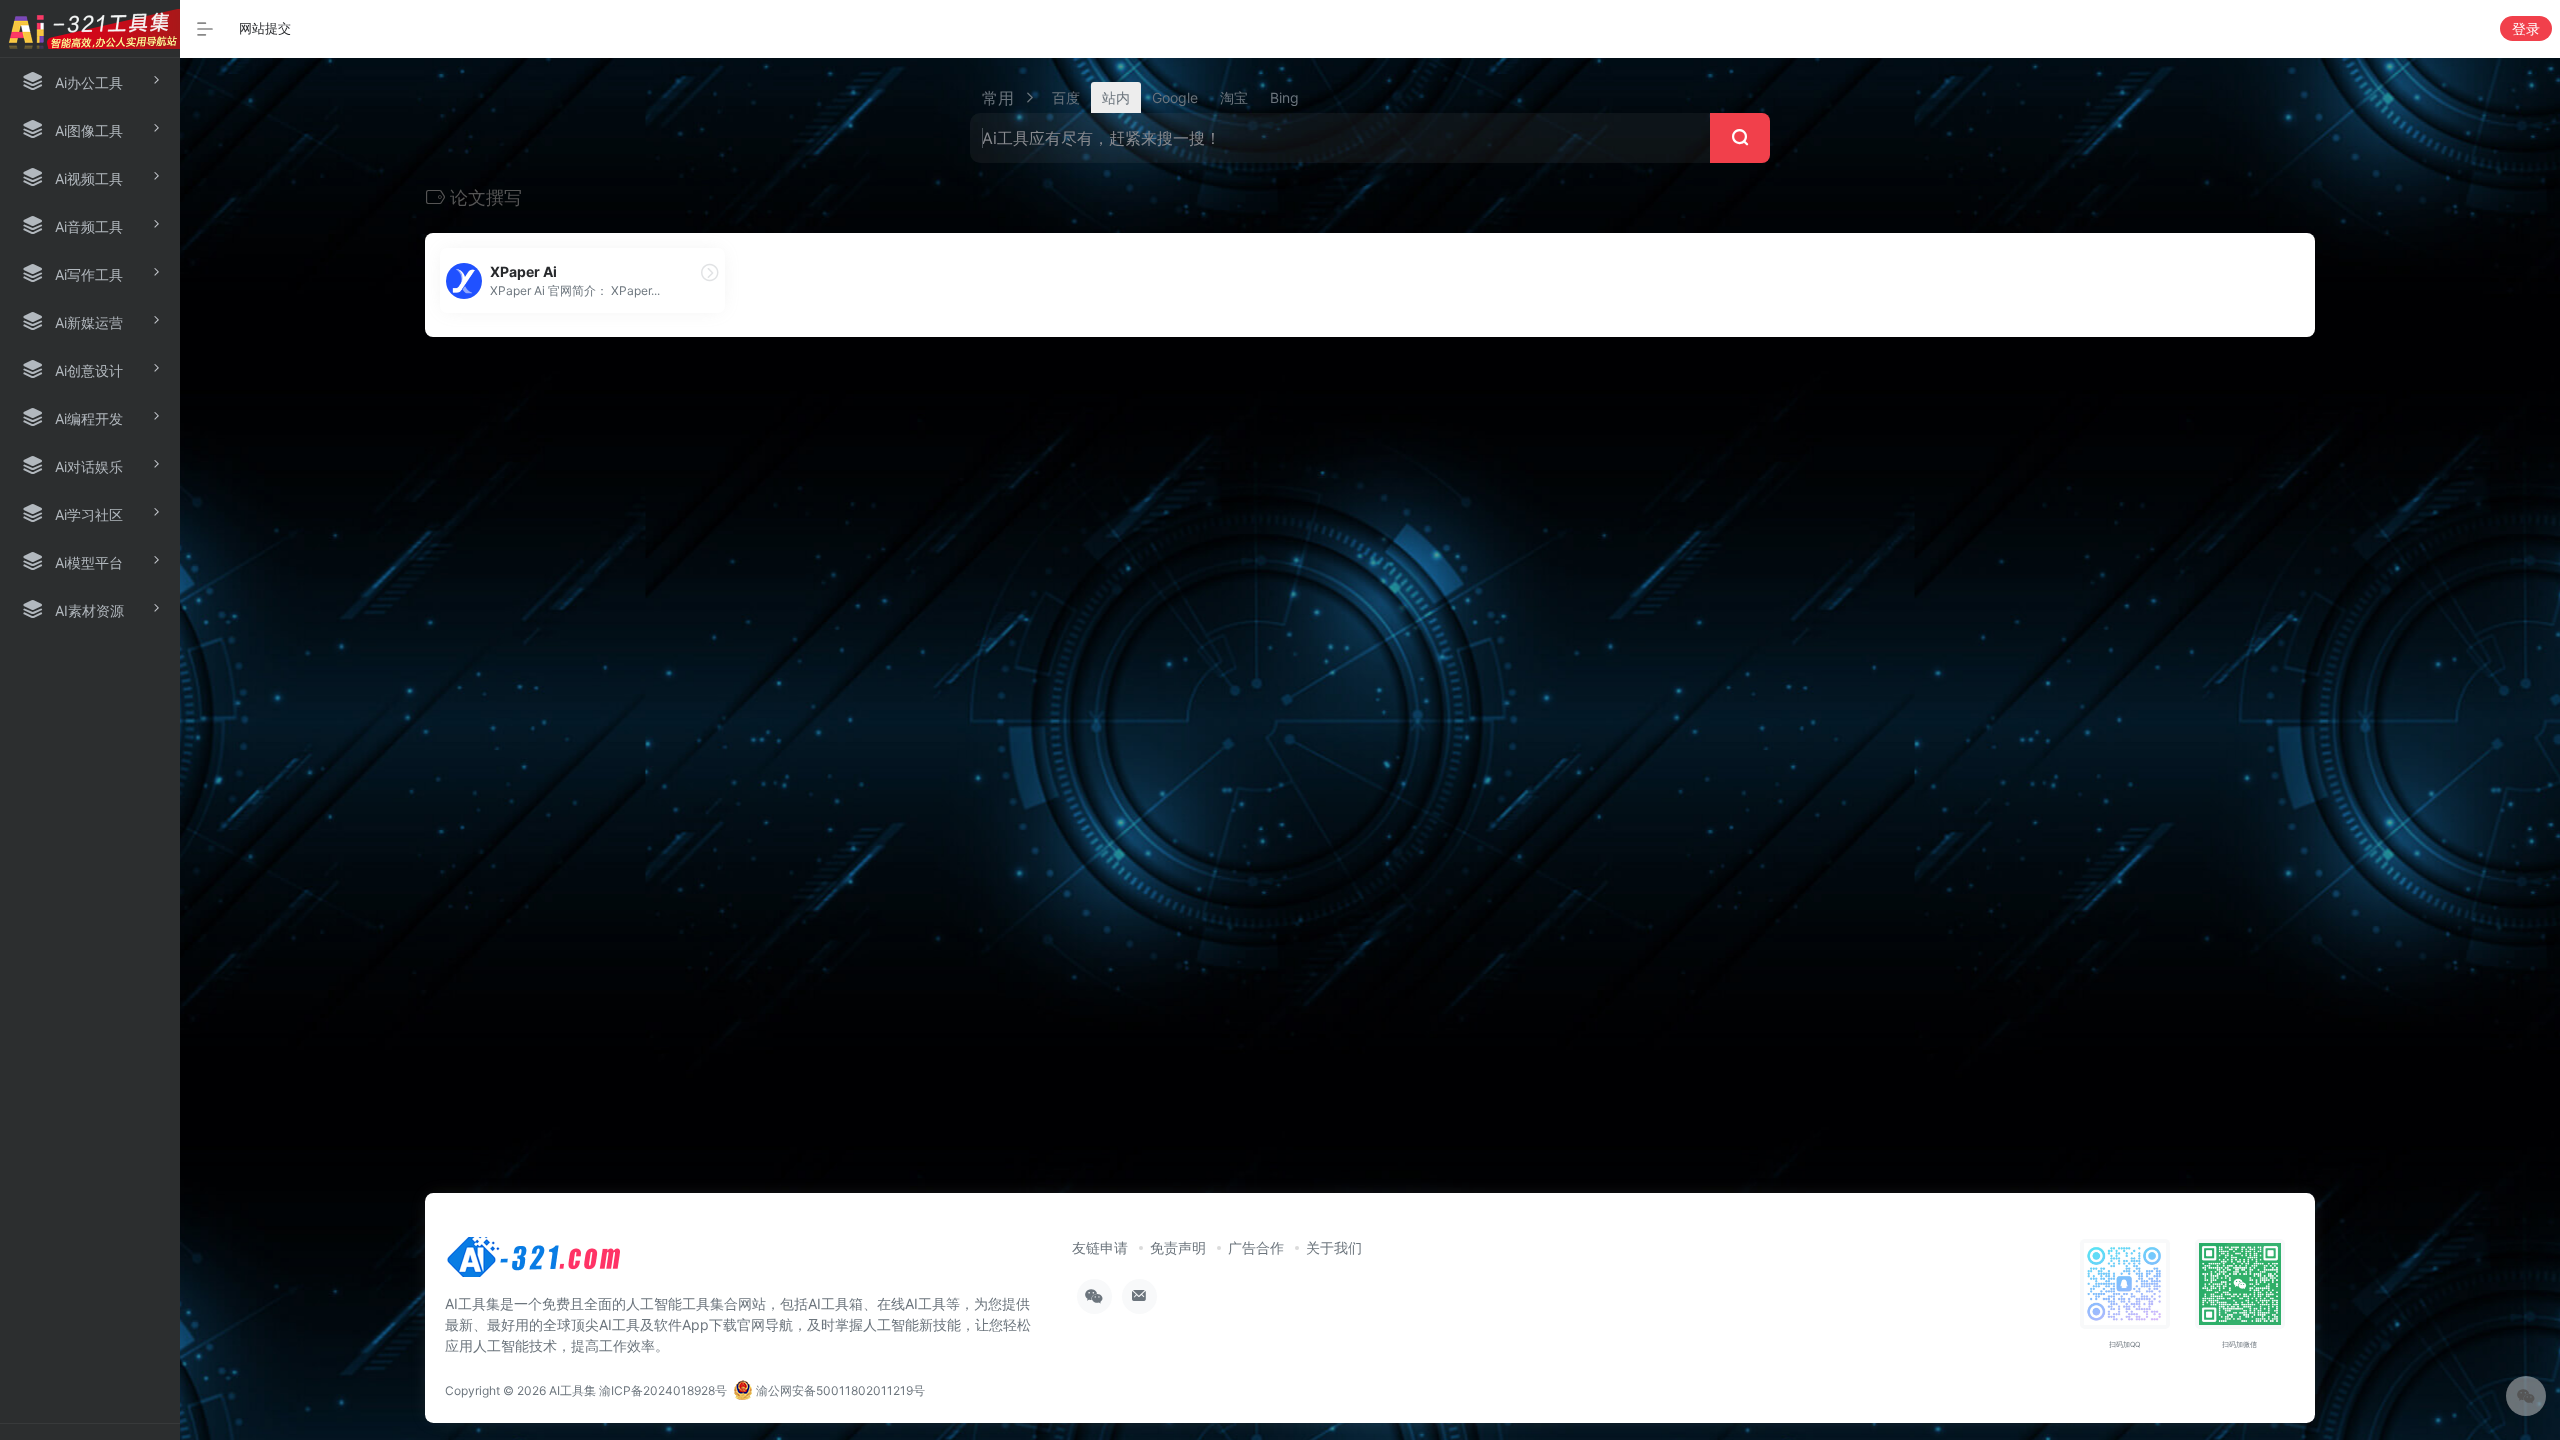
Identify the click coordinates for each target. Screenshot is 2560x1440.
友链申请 (1100, 1247)
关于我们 (1334, 1247)
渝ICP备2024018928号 (663, 1390)
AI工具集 (572, 1390)
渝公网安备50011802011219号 (839, 1390)
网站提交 (265, 28)
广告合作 (1256, 1247)
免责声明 (1178, 1247)
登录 (2526, 28)
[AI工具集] (535, 1263)
